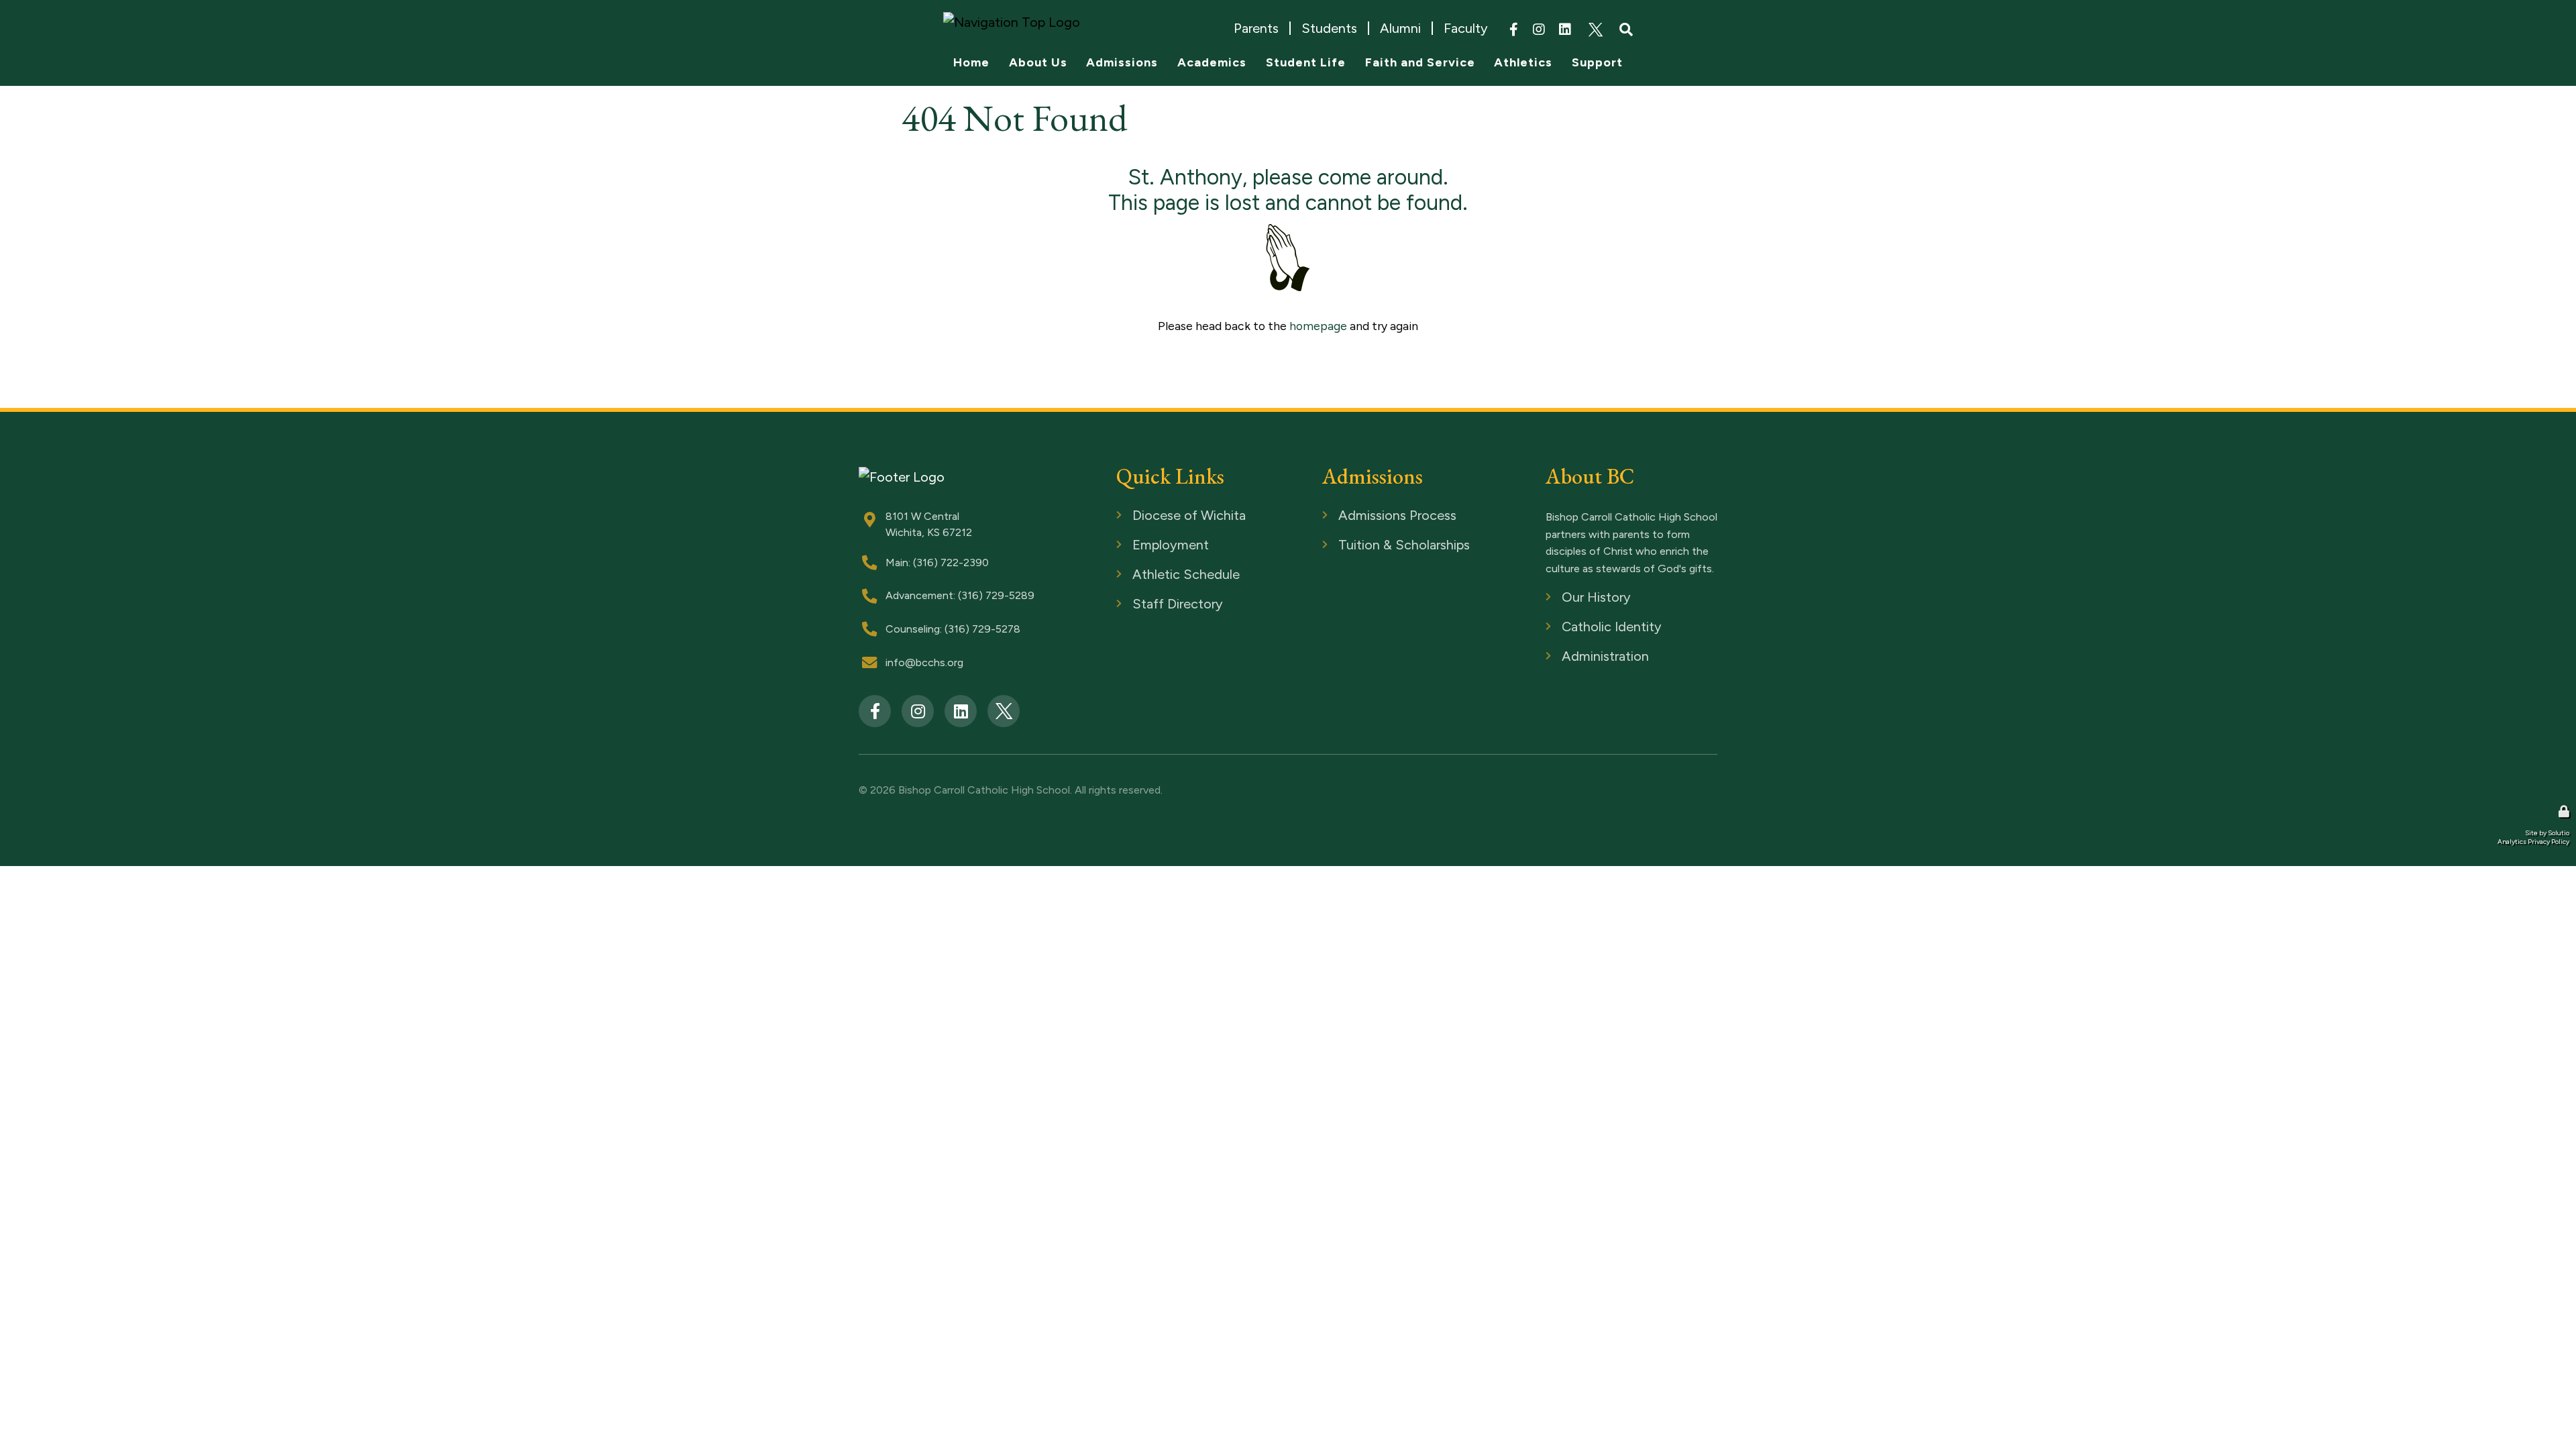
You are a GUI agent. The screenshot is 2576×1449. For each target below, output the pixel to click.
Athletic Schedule (1159, 575)
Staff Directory (1153, 605)
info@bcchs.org (924, 662)
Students (1329, 28)
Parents (1256, 28)
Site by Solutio (2547, 833)
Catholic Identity (1587, 628)
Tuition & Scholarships (1375, 546)
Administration (1581, 657)
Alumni (1400, 28)
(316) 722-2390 (951, 562)
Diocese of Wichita (1163, 516)
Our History (1574, 598)
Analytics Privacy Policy (2533, 842)
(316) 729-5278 (982, 629)
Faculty (1466, 28)
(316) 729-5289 (996, 595)
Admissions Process (1371, 516)
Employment (1147, 546)
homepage (1318, 326)
